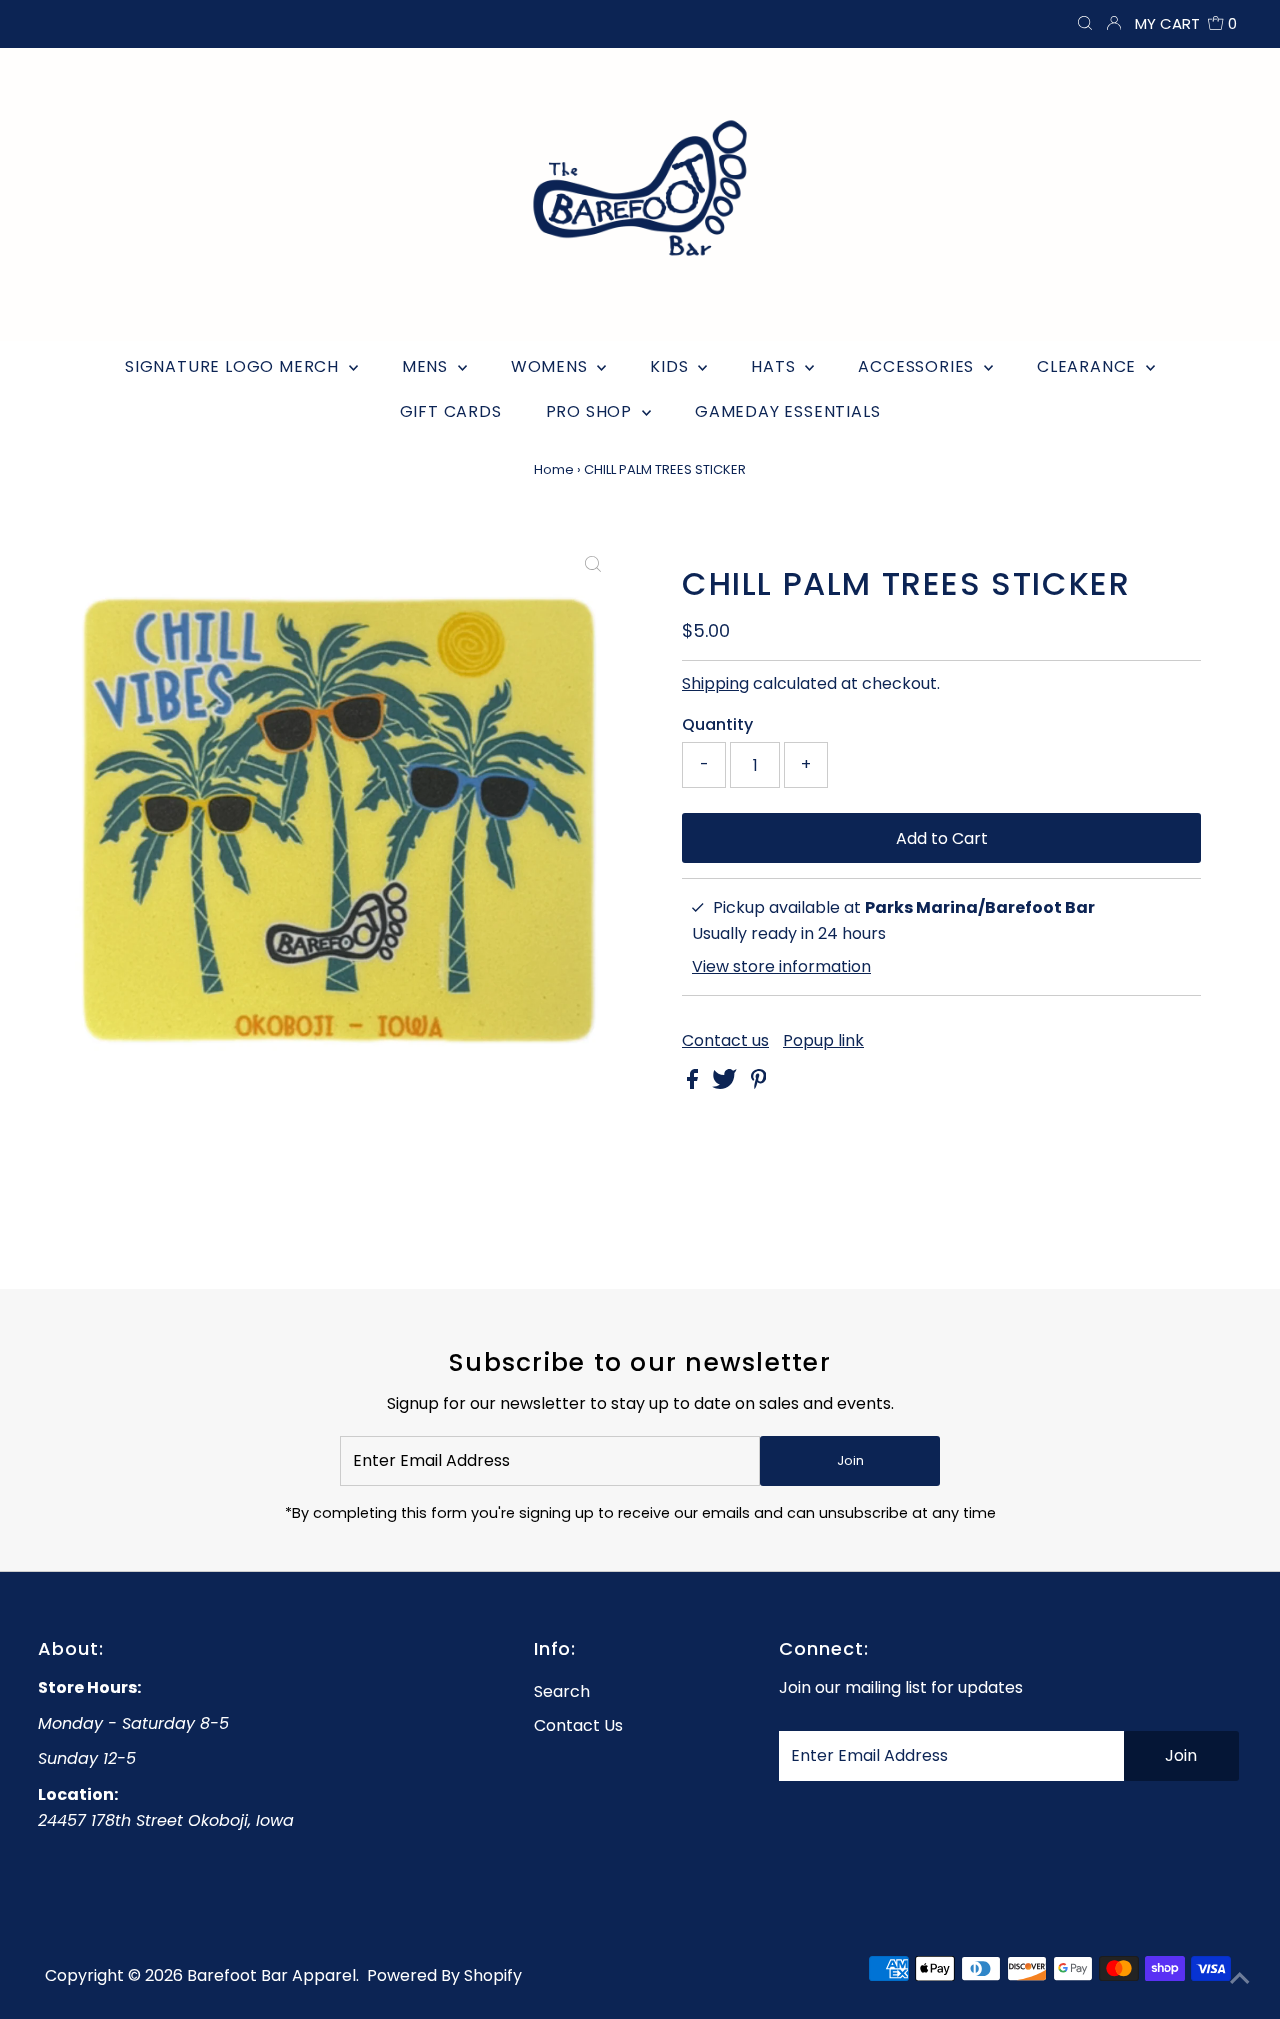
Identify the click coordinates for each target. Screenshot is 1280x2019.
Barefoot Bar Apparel (271, 1975)
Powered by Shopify (444, 1975)
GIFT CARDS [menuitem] (451, 411)
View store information (781, 966)
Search (562, 1691)
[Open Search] (1085, 24)
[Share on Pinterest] (759, 1083)
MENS (427, 366)
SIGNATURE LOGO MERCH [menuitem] (234, 366)
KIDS (671, 366)
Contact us (725, 1041)
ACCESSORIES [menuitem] (918, 366)
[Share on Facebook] (694, 1083)
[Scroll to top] (1240, 1979)
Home (554, 469)
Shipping (715, 683)
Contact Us (578, 1725)
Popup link (823, 1041)
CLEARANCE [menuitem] (1089, 366)
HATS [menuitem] (775, 366)
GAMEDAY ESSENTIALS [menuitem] (787, 411)
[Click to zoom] (593, 565)
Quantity (717, 724)
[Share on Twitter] (726, 1083)
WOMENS (552, 366)
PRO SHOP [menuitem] (591, 411)
